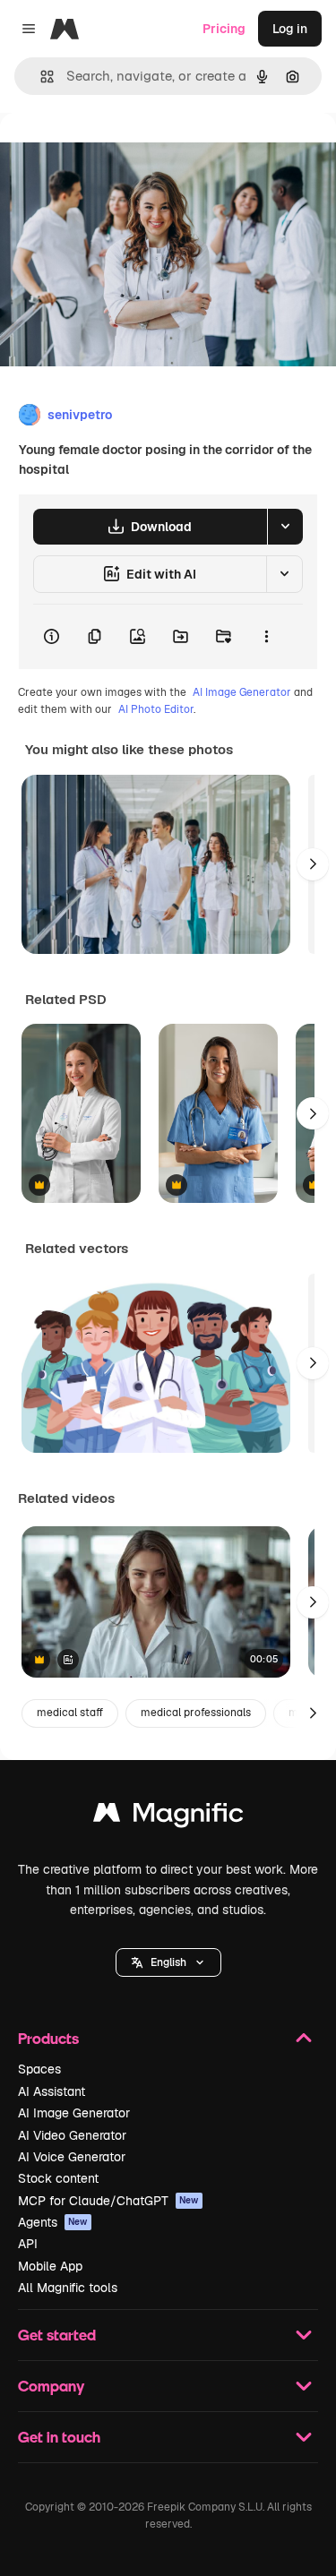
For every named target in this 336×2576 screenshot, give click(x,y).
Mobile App (50, 2266)
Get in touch (59, 2437)
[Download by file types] (285, 527)
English (168, 1962)
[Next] (313, 864)
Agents (53, 2222)
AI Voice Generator (72, 2157)
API (28, 2244)
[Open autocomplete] (40, 77)
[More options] (266, 637)
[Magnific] (168, 1817)
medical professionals (196, 1713)
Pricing (224, 29)
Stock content (58, 2178)
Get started (57, 2335)
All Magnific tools (68, 2288)
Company (51, 2386)
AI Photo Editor (156, 709)
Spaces (39, 2069)
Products (48, 2038)
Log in (290, 29)
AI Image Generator (242, 692)
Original (115, 154)
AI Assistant (52, 2091)
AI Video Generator (72, 2135)
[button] (168, 1962)
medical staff (70, 1713)
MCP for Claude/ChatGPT (108, 2201)
